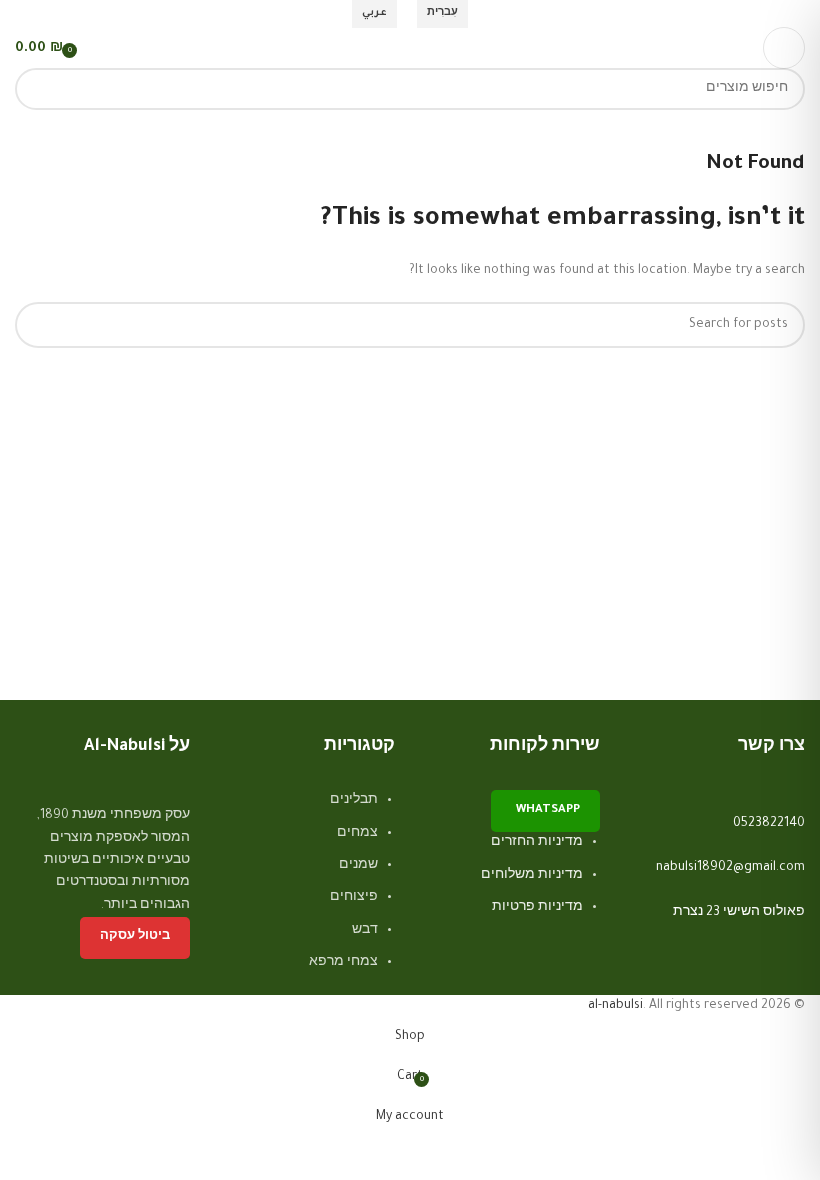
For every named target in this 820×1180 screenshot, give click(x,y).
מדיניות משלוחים (532, 876)
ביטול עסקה (135, 937)
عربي (374, 13)
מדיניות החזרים (537, 843)
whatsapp (548, 810)
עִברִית (442, 13)
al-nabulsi (615, 1006)
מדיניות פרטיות (537, 908)
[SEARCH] (36, 89)
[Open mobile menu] (784, 48)
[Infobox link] (717, 812)
